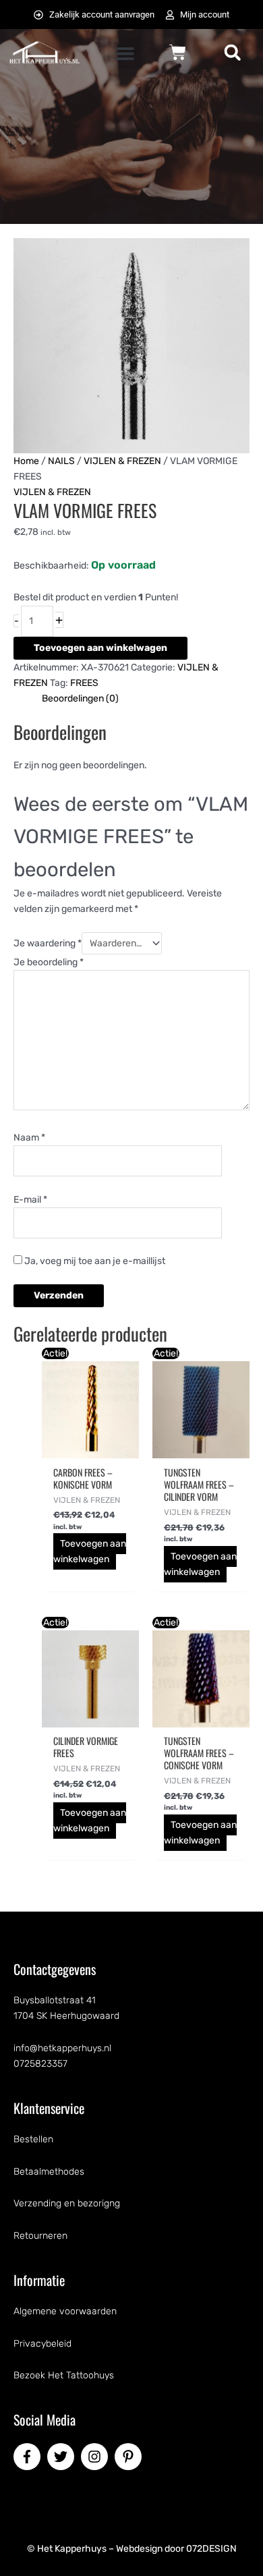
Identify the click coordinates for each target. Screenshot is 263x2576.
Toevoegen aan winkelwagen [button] (90, 1551)
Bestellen (33, 2139)
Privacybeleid (42, 2344)
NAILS (61, 461)
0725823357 (40, 2064)
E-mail (30, 1200)
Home (26, 461)
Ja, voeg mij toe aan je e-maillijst (94, 1261)
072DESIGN (211, 2549)
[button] (125, 54)
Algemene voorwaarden (65, 2311)
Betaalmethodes (49, 2172)
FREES (84, 683)
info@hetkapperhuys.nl (62, 2048)
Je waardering (48, 943)
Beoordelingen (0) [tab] (80, 698)
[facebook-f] (29, 2457)
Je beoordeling (49, 962)
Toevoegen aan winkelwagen (100, 648)
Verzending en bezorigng (67, 2203)
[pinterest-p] (130, 2457)
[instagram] (96, 2457)
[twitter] (63, 2457)
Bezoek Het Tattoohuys (64, 2375)
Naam (29, 1138)
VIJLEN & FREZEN (122, 461)
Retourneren (40, 2236)
